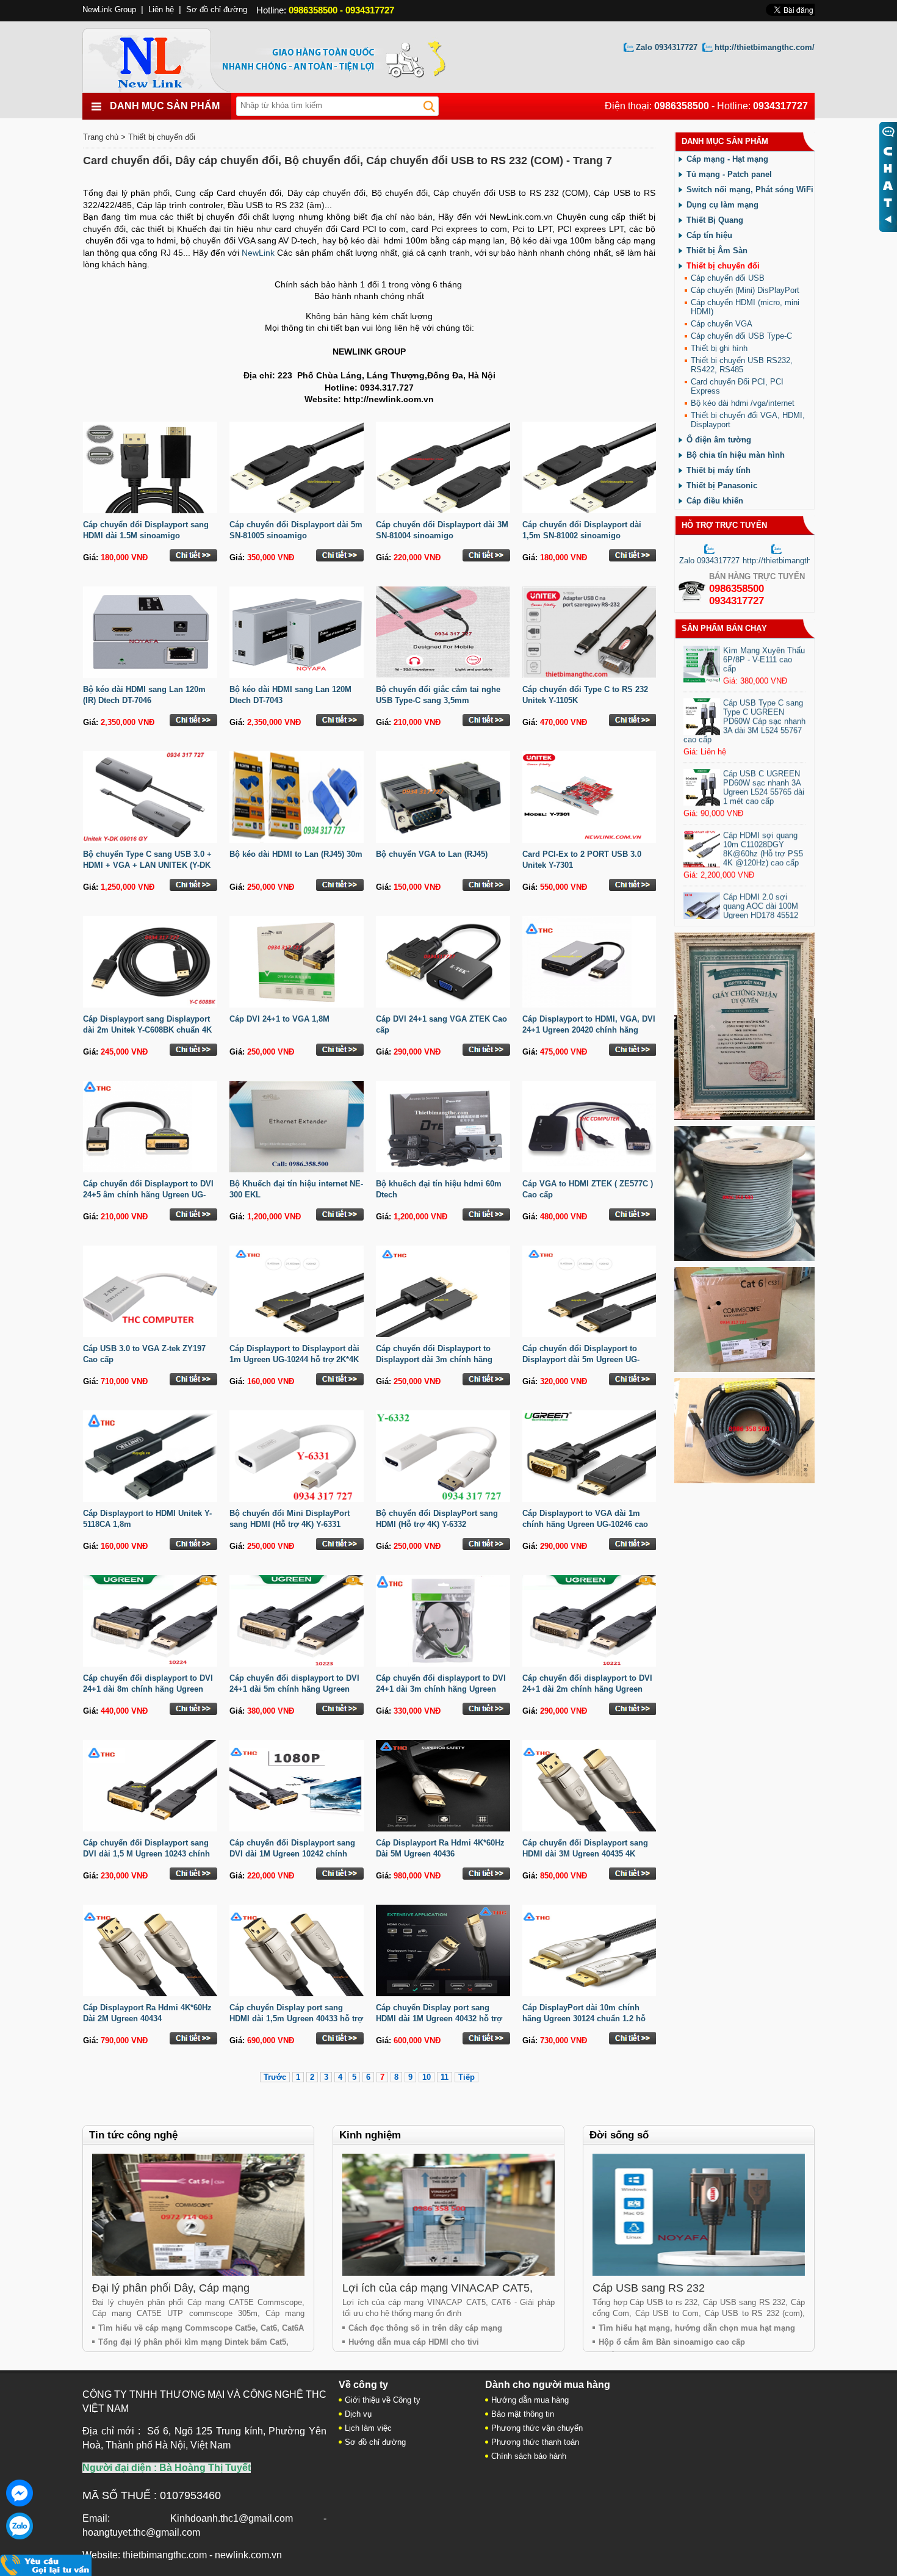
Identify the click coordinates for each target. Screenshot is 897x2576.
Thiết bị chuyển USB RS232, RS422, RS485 (742, 365)
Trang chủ (101, 137)
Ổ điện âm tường (719, 440)
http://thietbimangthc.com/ (765, 47)
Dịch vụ (358, 2414)
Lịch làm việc (368, 2428)
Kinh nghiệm (370, 2135)
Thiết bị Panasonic (722, 485)
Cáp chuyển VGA (722, 324)
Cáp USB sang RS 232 (649, 2288)
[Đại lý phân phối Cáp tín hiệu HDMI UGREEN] (744, 1481)
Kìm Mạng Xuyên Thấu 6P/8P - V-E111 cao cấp (764, 703)
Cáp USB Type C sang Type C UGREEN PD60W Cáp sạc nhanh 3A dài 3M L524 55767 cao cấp (744, 764)
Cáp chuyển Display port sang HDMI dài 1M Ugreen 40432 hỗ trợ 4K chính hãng (439, 2019)
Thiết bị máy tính (719, 470)
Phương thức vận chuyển (537, 2428)
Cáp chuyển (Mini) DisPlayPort (745, 290)
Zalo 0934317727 (667, 47)
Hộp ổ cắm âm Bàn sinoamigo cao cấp (672, 2342)
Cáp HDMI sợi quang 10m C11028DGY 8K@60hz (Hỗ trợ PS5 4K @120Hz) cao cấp (763, 892)
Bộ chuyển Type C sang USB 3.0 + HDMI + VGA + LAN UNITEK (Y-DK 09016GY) (147, 865)
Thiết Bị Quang (715, 220)
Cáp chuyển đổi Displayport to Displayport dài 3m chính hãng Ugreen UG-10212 (434, 1359)
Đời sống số (619, 2135)
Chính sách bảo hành (529, 2456)
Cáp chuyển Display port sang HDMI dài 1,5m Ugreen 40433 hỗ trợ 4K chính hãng (296, 2019)
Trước (275, 2077)
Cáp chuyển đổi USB (728, 278)
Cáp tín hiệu (709, 235)
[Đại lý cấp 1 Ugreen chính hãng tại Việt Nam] (744, 1117)
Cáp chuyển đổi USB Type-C (741, 336)
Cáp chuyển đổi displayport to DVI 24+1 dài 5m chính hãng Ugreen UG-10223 (294, 1689)
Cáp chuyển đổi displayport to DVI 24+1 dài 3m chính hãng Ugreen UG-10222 (441, 1689)
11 (445, 2077)
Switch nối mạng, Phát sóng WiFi (750, 189)
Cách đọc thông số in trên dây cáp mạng (425, 2328)
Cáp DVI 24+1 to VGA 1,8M (279, 1019)
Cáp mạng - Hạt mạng (727, 159)
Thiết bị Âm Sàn (717, 251)
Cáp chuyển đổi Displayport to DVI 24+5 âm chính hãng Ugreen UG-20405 (148, 1195)
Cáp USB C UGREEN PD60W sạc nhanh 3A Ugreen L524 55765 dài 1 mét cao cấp (764, 831)
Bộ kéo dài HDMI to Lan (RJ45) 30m (296, 854)
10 (427, 2077)
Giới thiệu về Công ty (383, 2400)
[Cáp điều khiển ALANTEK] (744, 1258)
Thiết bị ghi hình (719, 348)
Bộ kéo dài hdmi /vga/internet (743, 403)
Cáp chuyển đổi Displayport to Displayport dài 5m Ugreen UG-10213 (581, 1359)
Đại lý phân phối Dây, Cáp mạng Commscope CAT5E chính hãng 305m (186, 2294)
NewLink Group (109, 9)
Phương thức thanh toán (535, 2442)
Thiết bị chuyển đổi (162, 137)
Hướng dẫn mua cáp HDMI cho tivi (414, 2342)
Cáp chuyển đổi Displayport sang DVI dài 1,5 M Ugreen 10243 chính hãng (146, 1854)
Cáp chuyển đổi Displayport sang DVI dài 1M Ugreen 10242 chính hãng (292, 1854)
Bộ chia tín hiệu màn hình (736, 455)
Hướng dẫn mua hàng (530, 2400)
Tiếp (467, 2077)
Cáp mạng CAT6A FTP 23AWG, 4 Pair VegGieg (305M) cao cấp (763, 646)
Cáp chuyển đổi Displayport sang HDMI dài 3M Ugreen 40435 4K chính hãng (585, 1854)
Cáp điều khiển (715, 501)
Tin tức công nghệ (133, 2135)
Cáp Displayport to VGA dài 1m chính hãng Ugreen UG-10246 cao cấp (585, 1524)
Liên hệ (161, 9)
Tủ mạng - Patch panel (729, 174)
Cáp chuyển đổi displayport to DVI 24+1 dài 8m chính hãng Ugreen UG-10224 (148, 1689)
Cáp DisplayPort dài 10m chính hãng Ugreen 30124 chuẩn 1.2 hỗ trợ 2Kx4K (584, 2019)
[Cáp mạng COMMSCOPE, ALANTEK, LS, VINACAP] (744, 1369)
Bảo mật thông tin (523, 2414)
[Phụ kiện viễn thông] (163, 57)
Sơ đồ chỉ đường (217, 9)
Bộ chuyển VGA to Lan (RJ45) (432, 854)
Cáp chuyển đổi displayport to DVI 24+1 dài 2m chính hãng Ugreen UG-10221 (587, 1689)
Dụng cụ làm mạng (722, 205)
